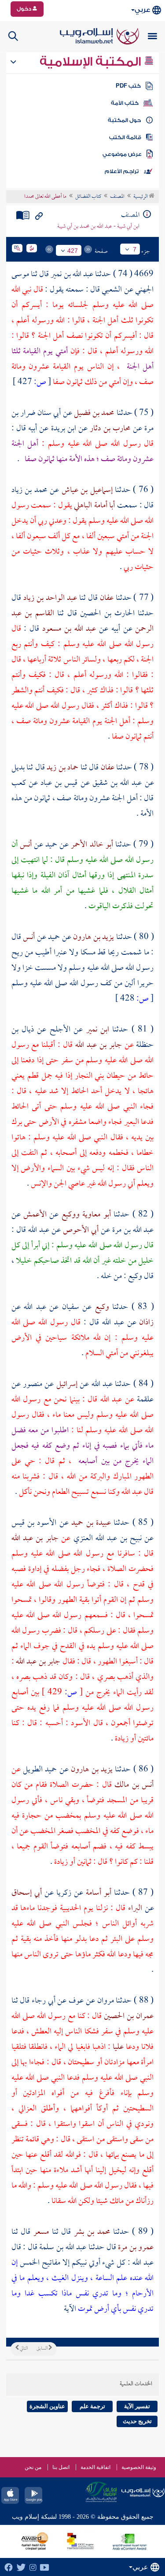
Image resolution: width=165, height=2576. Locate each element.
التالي (23, 2349)
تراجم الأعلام (122, 171)
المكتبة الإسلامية (92, 62)
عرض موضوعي (122, 154)
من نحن (33, 2467)
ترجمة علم (92, 2406)
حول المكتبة (124, 120)
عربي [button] (142, 10)
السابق (42, 2349)
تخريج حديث (137, 2421)
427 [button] (73, 251)
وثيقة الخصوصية (139, 2467)
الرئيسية (141, 197)
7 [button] (135, 249)
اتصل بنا (61, 2467)
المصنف (117, 197)
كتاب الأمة (125, 103)
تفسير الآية (137, 2406)
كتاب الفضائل (88, 197)
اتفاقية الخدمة (95, 2467)
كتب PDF (128, 86)
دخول (25, 9)
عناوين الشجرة (47, 2406)
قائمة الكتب (125, 137)
